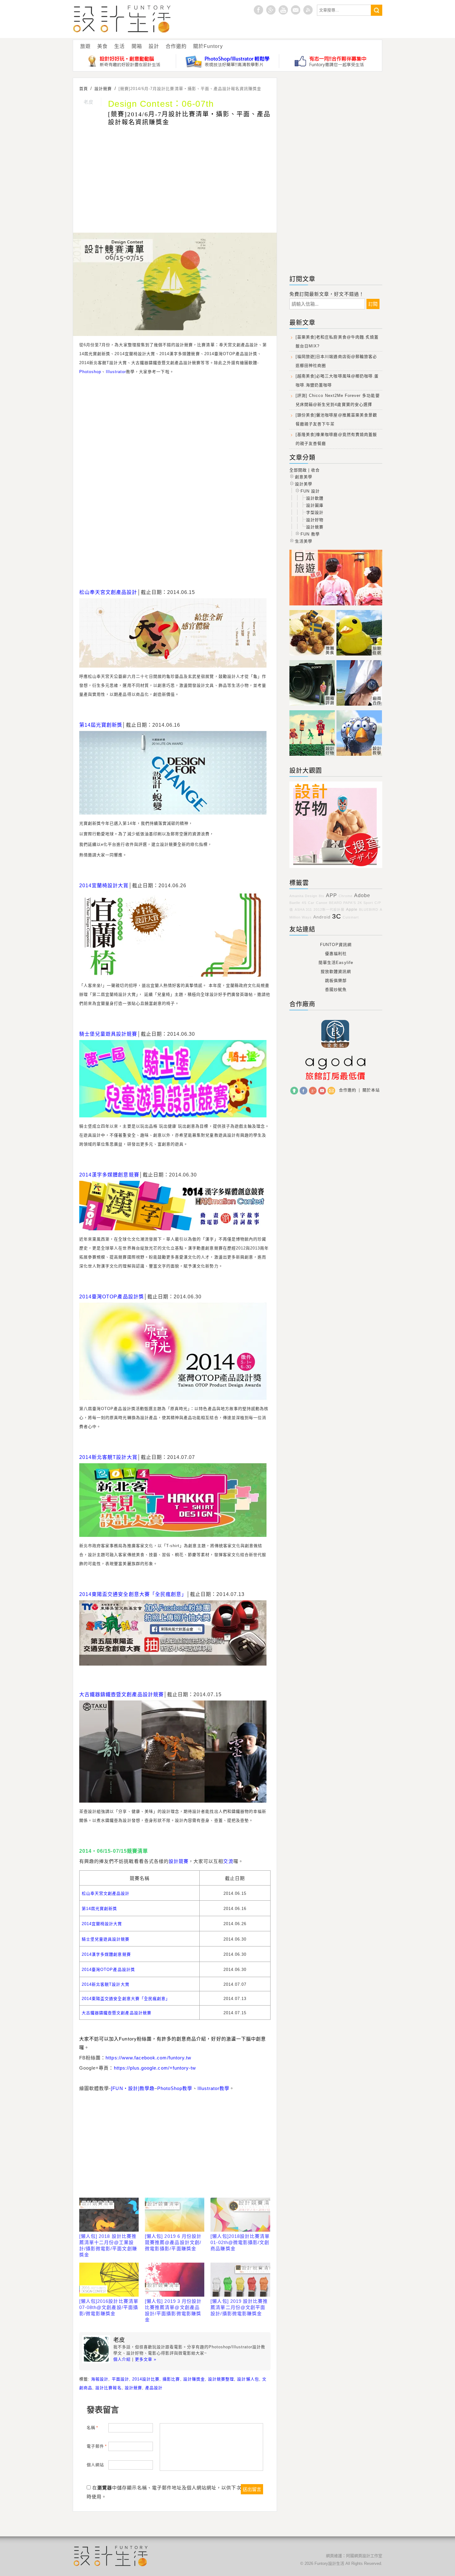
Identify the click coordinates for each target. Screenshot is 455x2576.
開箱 (137, 46)
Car (311, 903)
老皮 (89, 102)
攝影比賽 (171, 2379)
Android (322, 917)
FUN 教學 (310, 534)
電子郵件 (97, 2446)
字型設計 (315, 512)
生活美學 (304, 541)
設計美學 (304, 484)
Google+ (271, 10)
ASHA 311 (303, 910)
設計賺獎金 (194, 2379)
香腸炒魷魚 (336, 989)
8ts (322, 896)
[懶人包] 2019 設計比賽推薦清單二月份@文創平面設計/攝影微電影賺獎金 (239, 2307)
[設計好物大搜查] (125, 61)
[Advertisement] (175, 180)
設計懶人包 (248, 2379)
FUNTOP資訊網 (336, 945)
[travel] (359, 656)
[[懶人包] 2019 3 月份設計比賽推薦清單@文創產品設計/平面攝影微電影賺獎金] (175, 2280)
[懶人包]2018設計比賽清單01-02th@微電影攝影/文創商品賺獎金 (240, 2242)
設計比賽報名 (108, 2388)
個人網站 (95, 2465)
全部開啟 (298, 470)
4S (304, 903)
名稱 (92, 2428)
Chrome (346, 896)
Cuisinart (351, 917)
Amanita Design (303, 896)
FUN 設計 (310, 491)
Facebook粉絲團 (258, 10)
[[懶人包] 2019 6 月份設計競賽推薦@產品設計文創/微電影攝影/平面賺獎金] (175, 2215)
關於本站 (371, 1090)
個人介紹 (122, 2359)
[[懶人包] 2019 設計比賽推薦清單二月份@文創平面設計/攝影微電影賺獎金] (240, 2280)
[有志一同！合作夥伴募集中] (331, 61)
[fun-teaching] (336, 868)
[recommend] (313, 656)
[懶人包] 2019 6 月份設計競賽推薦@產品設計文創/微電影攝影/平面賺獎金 (173, 2242)
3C (337, 916)
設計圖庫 (315, 505)
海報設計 (100, 2379)
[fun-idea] (359, 756)
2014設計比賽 (146, 2379)
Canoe (322, 903)
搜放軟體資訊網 (336, 972)
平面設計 (120, 2379)
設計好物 (315, 520)
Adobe (362, 895)
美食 (102, 46)
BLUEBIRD (369, 910)
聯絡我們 (331, 1091)
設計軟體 (315, 498)
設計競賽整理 (221, 2379)
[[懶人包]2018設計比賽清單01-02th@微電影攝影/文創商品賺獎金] (240, 2215)
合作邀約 (176, 46)
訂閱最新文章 (308, 10)
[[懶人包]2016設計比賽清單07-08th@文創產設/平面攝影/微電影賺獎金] (109, 2280)
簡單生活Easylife (336, 963)
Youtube (283, 10)
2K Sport (365, 903)
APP (331, 895)
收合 (315, 470)
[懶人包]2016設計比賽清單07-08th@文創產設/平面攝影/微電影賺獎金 (109, 2307)
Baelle (295, 903)
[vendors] (359, 706)
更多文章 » (146, 2359)
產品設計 (154, 2388)
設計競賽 (133, 2388)
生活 (119, 46)
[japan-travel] (336, 606)
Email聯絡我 (296, 10)
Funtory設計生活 (122, 19)
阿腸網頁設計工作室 (364, 2556)
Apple (352, 909)
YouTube (322, 1091)
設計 (154, 46)
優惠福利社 (336, 954)
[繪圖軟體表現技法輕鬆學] (228, 61)
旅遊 (85, 46)
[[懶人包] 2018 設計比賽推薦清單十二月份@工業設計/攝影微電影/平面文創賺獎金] (109, 2215)
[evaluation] (313, 706)
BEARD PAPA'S (342, 903)
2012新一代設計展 (329, 910)
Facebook (303, 1091)
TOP (294, 1091)
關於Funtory (208, 46)
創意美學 (304, 477)
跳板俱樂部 (336, 981)
